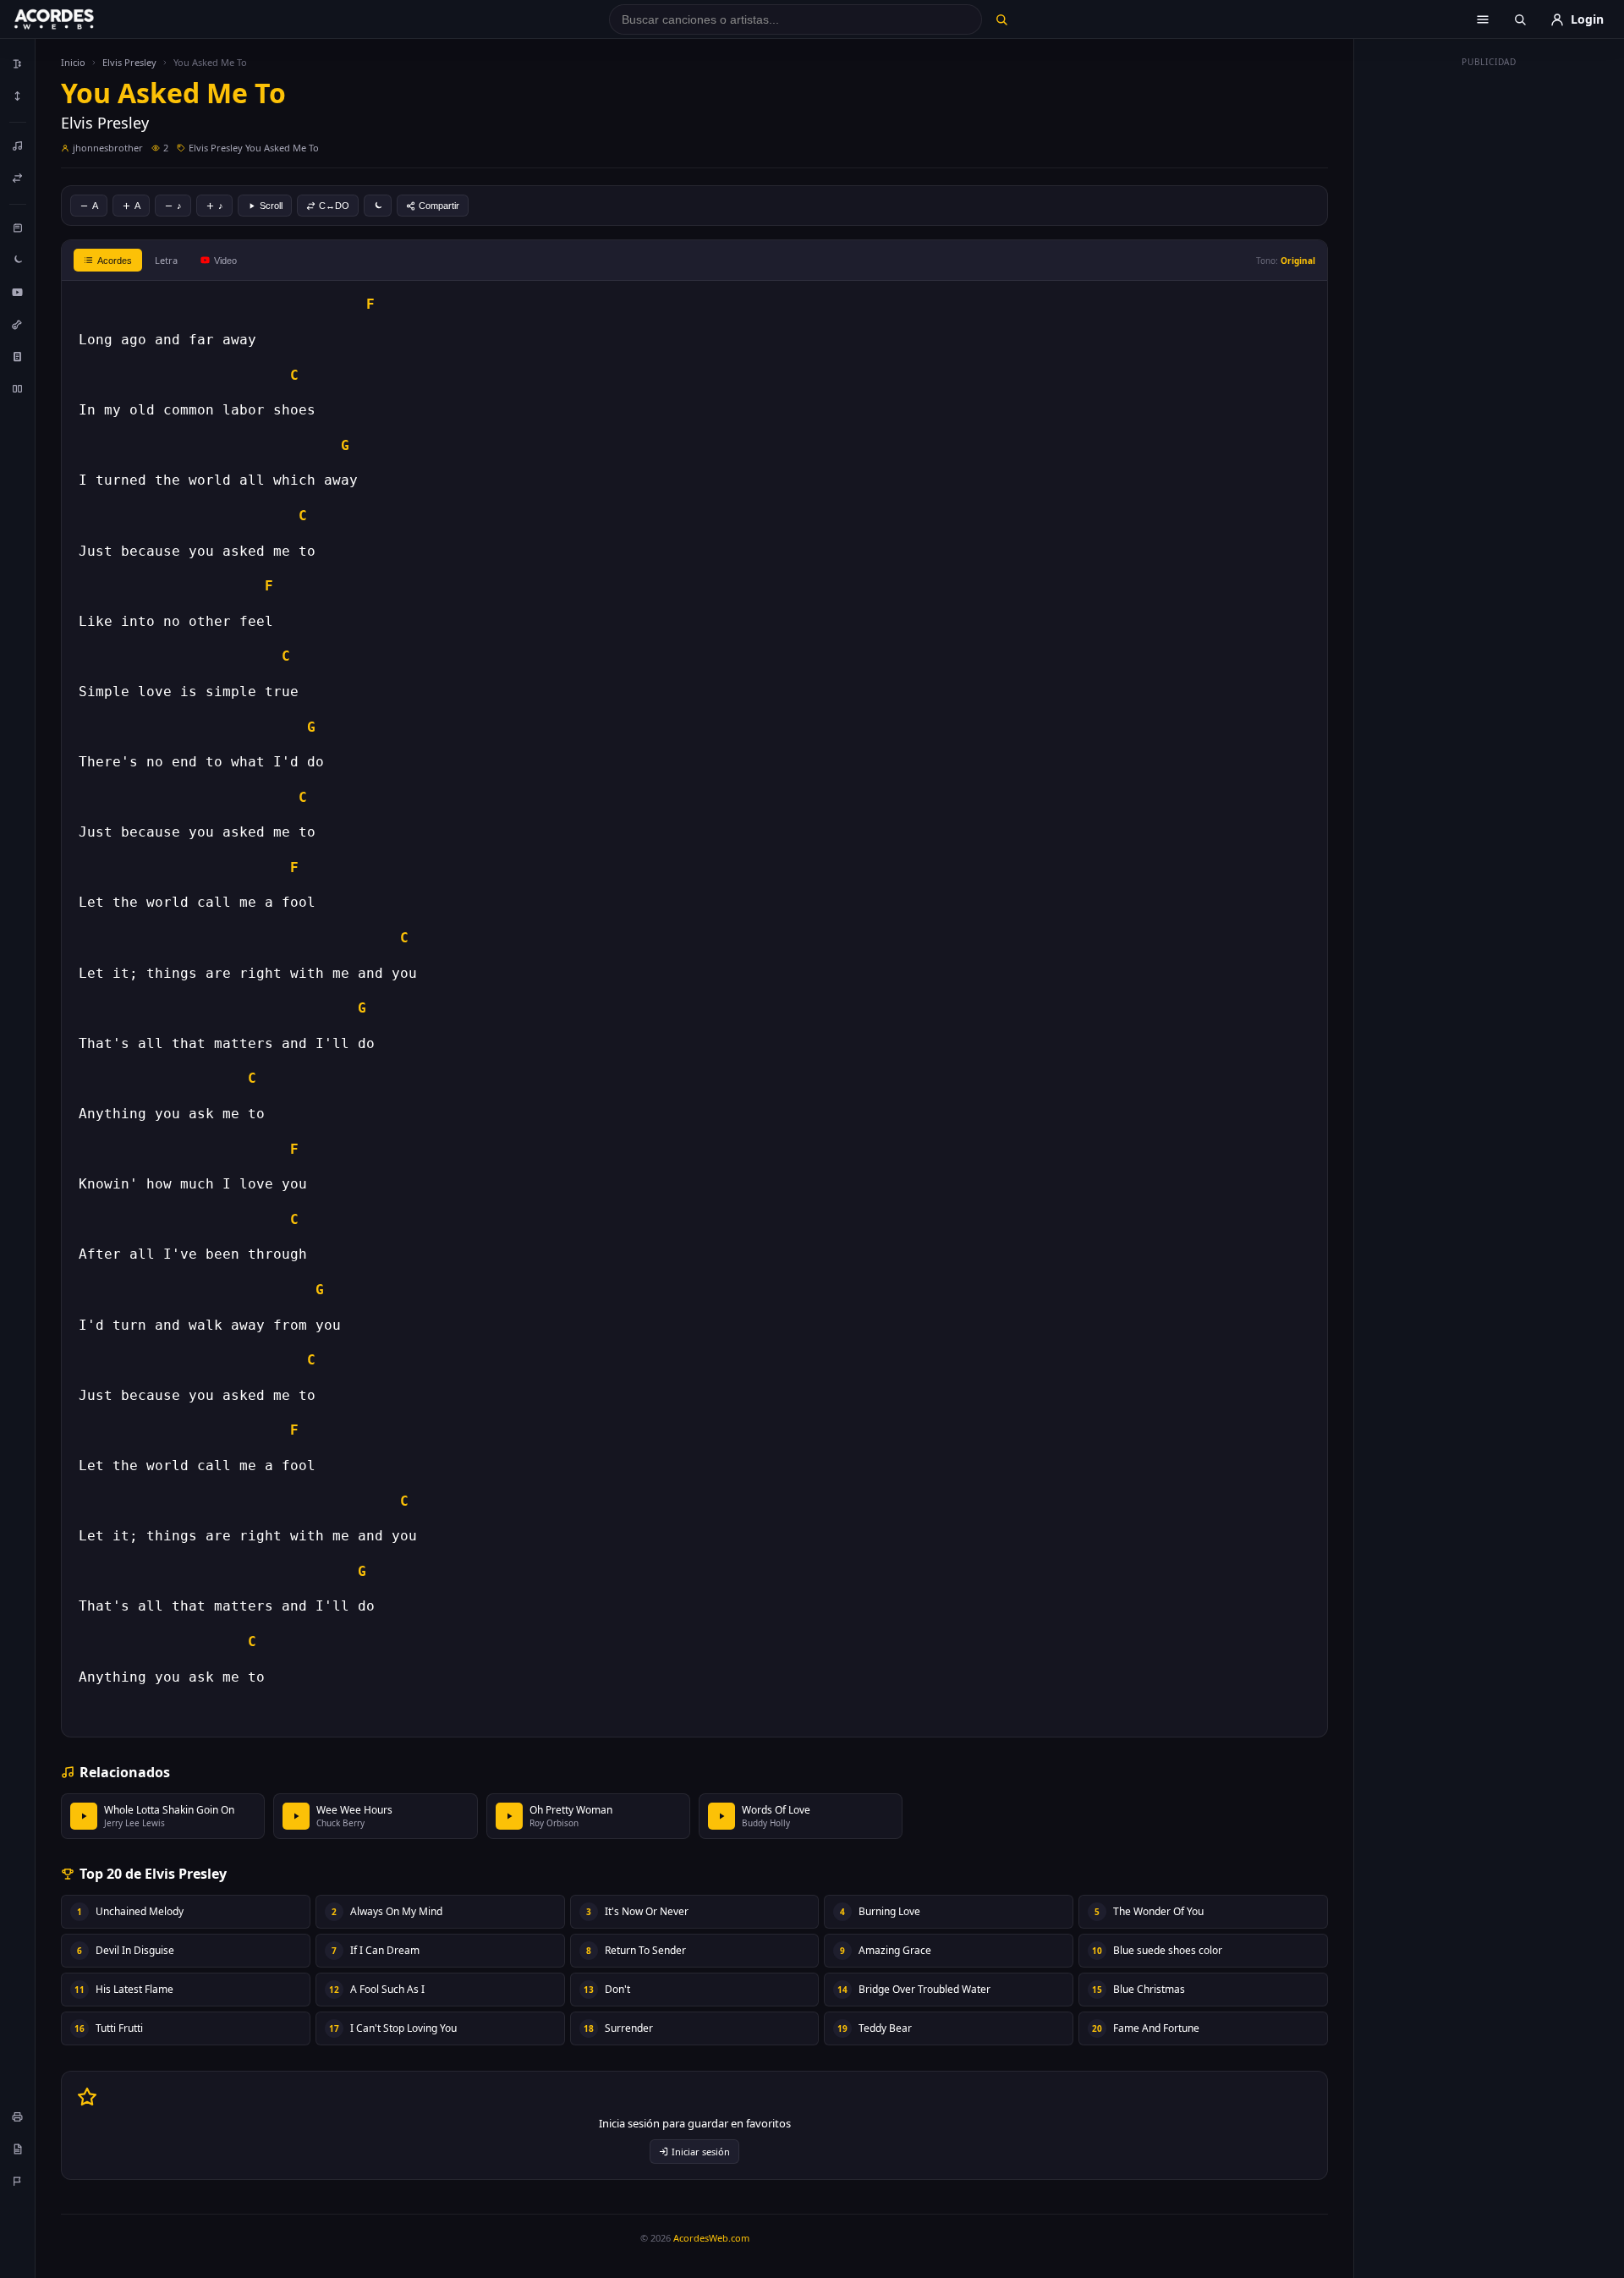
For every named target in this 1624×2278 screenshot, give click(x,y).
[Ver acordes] (18, 356)
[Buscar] (1001, 19)
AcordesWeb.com (711, 2238)
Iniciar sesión (701, 2152)
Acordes (115, 261)
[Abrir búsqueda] (1520, 19)
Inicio (73, 62)
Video (225, 261)
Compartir (439, 206)
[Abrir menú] (1483, 19)
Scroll (271, 206)
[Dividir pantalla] (18, 388)
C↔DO (334, 206)
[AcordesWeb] (75, 19)
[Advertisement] (1490, 328)
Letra (166, 260)
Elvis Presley (129, 62)
